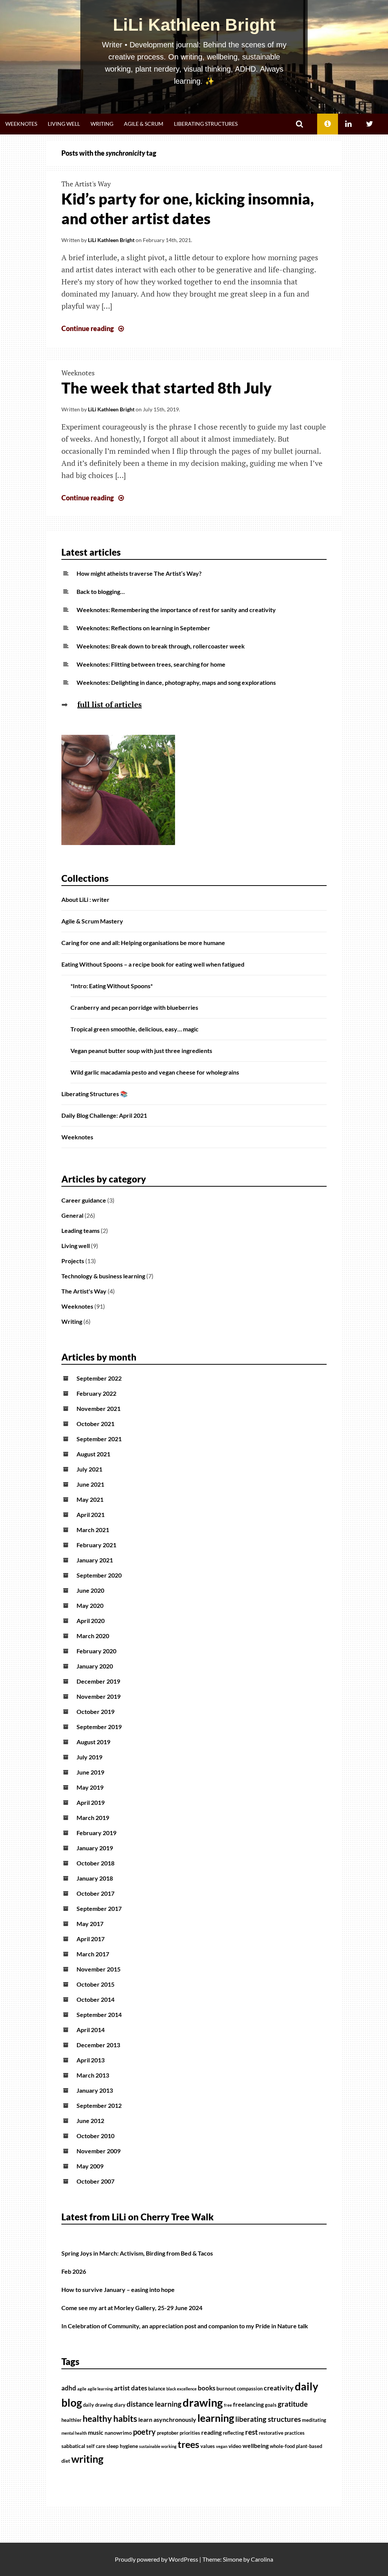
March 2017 (93, 1954)
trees (189, 2444)
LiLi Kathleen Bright (194, 25)
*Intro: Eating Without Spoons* (112, 986)
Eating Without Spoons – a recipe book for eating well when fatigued (153, 964)
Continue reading (94, 328)
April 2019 (91, 1802)
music (96, 2432)
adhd (69, 2388)
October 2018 (95, 1863)
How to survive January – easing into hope (118, 2289)
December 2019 (98, 1681)
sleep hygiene (122, 2446)
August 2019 (93, 1742)
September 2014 (99, 2014)
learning (216, 2418)
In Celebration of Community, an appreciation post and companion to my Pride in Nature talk (185, 2326)
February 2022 (96, 1393)
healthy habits (110, 2418)
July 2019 (89, 1757)
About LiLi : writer (85, 899)
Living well (64, 124)
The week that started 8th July (167, 388)
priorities (190, 2433)
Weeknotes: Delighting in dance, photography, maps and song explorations (176, 682)
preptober (168, 2433)
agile (82, 2389)
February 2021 (96, 1545)
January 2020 (95, 1666)
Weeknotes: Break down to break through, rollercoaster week (161, 646)
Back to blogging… (101, 591)
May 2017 (90, 1924)
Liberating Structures (206, 124)
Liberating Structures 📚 (95, 1094)
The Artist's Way (86, 184)
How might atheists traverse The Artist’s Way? (139, 573)
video (235, 2446)
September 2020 (99, 1575)
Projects (73, 1261)
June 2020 (90, 1590)
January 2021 (95, 1560)
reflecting (233, 2433)
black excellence (181, 2389)
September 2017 (99, 1908)
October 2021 (95, 1424)
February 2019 (96, 1833)
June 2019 (90, 1772)
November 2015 (99, 1969)
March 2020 (93, 1636)
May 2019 (90, 1787)
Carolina (262, 2559)
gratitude (293, 2404)
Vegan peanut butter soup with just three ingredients (141, 1051)
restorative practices (282, 2433)
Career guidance (84, 1200)
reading (211, 2432)
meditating (314, 2420)
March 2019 (93, 1818)
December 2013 (98, 2045)
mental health (74, 2433)
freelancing (248, 2404)
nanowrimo (118, 2433)
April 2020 (91, 1621)
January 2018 (95, 1878)
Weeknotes (21, 124)
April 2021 (91, 1515)
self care (96, 2446)
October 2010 (95, 2136)
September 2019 (99, 1727)
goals (271, 2405)
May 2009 (90, 2166)
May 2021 (90, 1499)
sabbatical (73, 2446)
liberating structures (268, 2419)
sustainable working (158, 2446)
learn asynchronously (167, 2420)
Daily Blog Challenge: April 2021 (104, 1115)
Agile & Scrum (144, 124)
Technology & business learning (103, 1276)
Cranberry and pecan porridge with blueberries (134, 1007)
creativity (279, 2388)
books (207, 2388)
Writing (102, 124)
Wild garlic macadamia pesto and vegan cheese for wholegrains (155, 1072)
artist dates (131, 2388)
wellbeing (256, 2446)
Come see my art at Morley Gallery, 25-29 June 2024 (132, 2308)
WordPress (183, 2559)
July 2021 (89, 1469)
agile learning (100, 2389)
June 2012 (90, 2121)
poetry (144, 2432)
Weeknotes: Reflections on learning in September (143, 628)
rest (251, 2432)
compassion (250, 2389)
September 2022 (99, 1378)
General (72, 1215)
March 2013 (93, 2075)
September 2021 (99, 1439)
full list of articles (110, 704)
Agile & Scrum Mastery (92, 921)
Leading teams (81, 1230)
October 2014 (95, 1999)
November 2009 (99, 2151)
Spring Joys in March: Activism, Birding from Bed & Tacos (137, 2253)
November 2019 (99, 1696)
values (208, 2446)
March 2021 (93, 1530)
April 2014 (91, 2030)
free (228, 2405)
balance (157, 2389)
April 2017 (91, 1939)
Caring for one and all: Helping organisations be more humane (143, 943)
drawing (203, 2402)
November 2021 (99, 1408)
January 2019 (95, 1848)
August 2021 (93, 1454)
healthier (71, 2420)
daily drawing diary (104, 2405)
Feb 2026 (74, 2271)
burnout (226, 2388)
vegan (222, 2446)
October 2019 (95, 1711)
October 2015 (95, 1984)
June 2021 (90, 1484)
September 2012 (99, 2105)
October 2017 (95, 1893)
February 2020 (96, 1651)
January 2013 (95, 2090)
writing (87, 2459)
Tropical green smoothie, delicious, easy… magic (135, 1029)
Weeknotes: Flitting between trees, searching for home (151, 664)
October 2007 (95, 2181)
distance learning (154, 2404)
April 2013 (91, 2060)
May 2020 (90, 1605)
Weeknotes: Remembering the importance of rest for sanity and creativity (176, 610)
